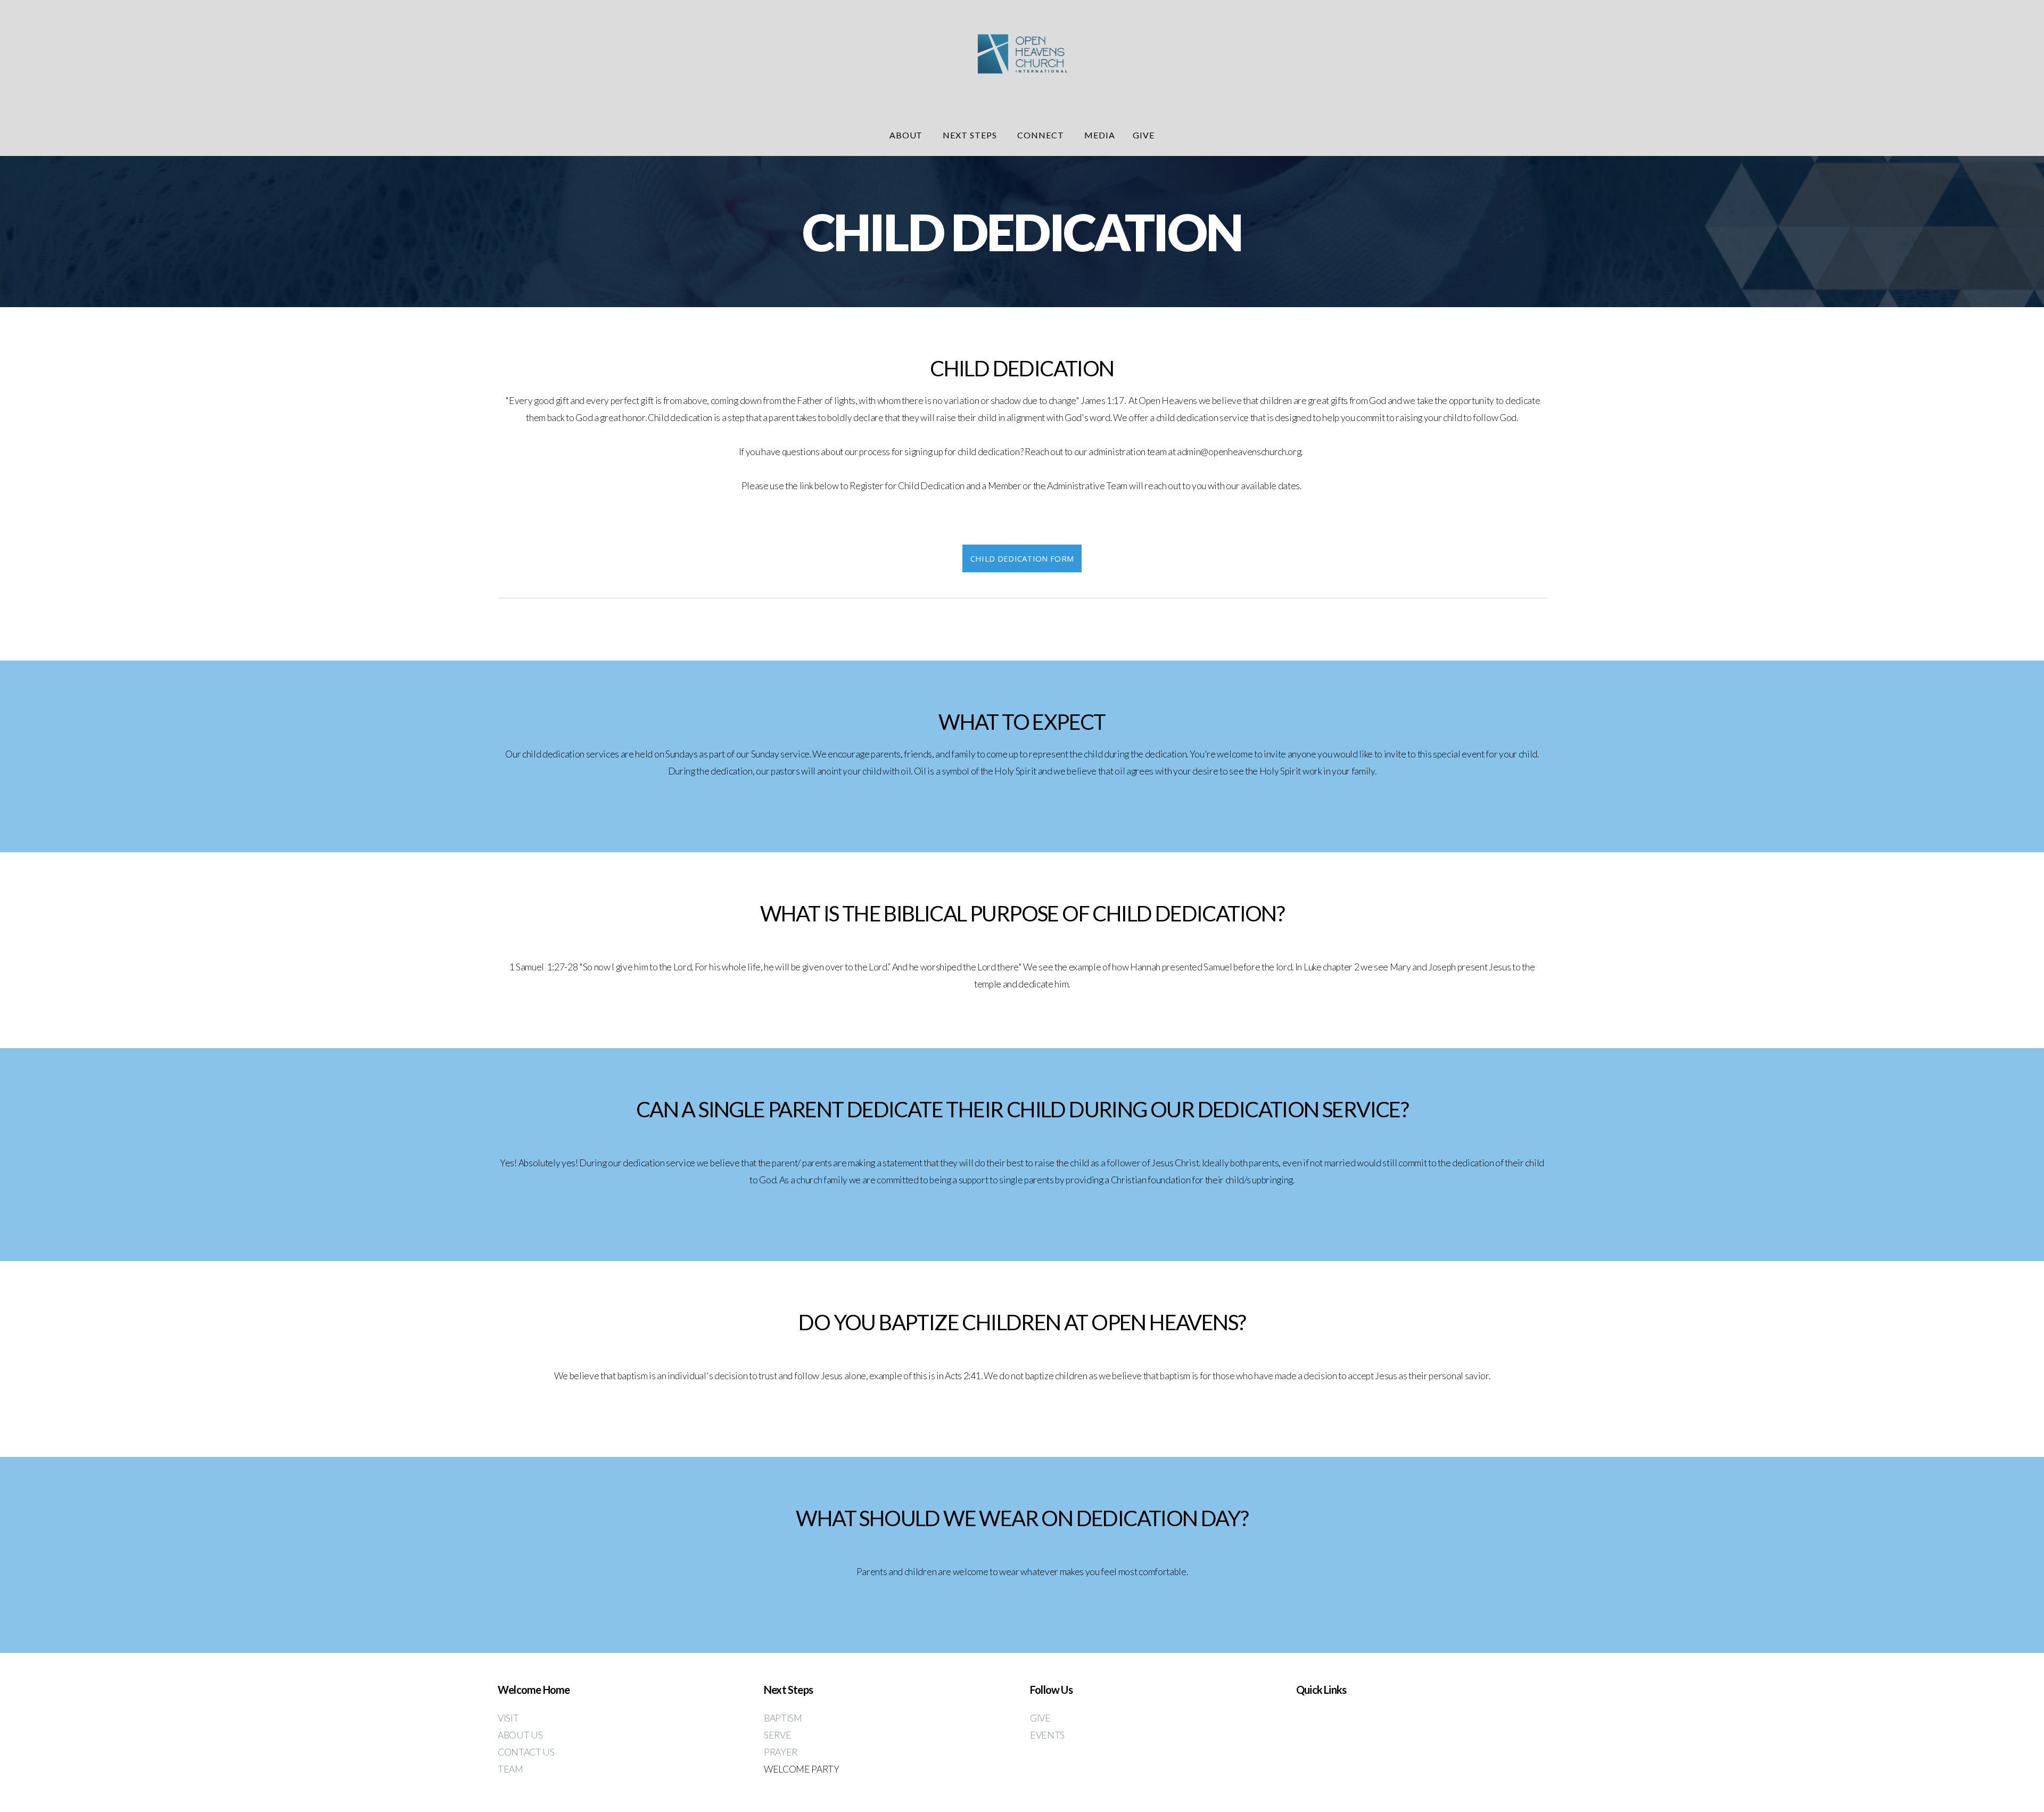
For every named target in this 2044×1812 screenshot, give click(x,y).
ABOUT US (521, 1735)
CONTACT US (526, 1752)
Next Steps (971, 135)
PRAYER (781, 1752)
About (907, 135)
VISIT (508, 1718)
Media (1100, 135)
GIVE (1041, 1718)
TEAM (511, 1769)
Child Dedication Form (1022, 558)
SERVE (777, 1735)
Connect (1042, 135)
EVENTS (1047, 1735)
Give (1144, 135)
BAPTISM (783, 1718)
